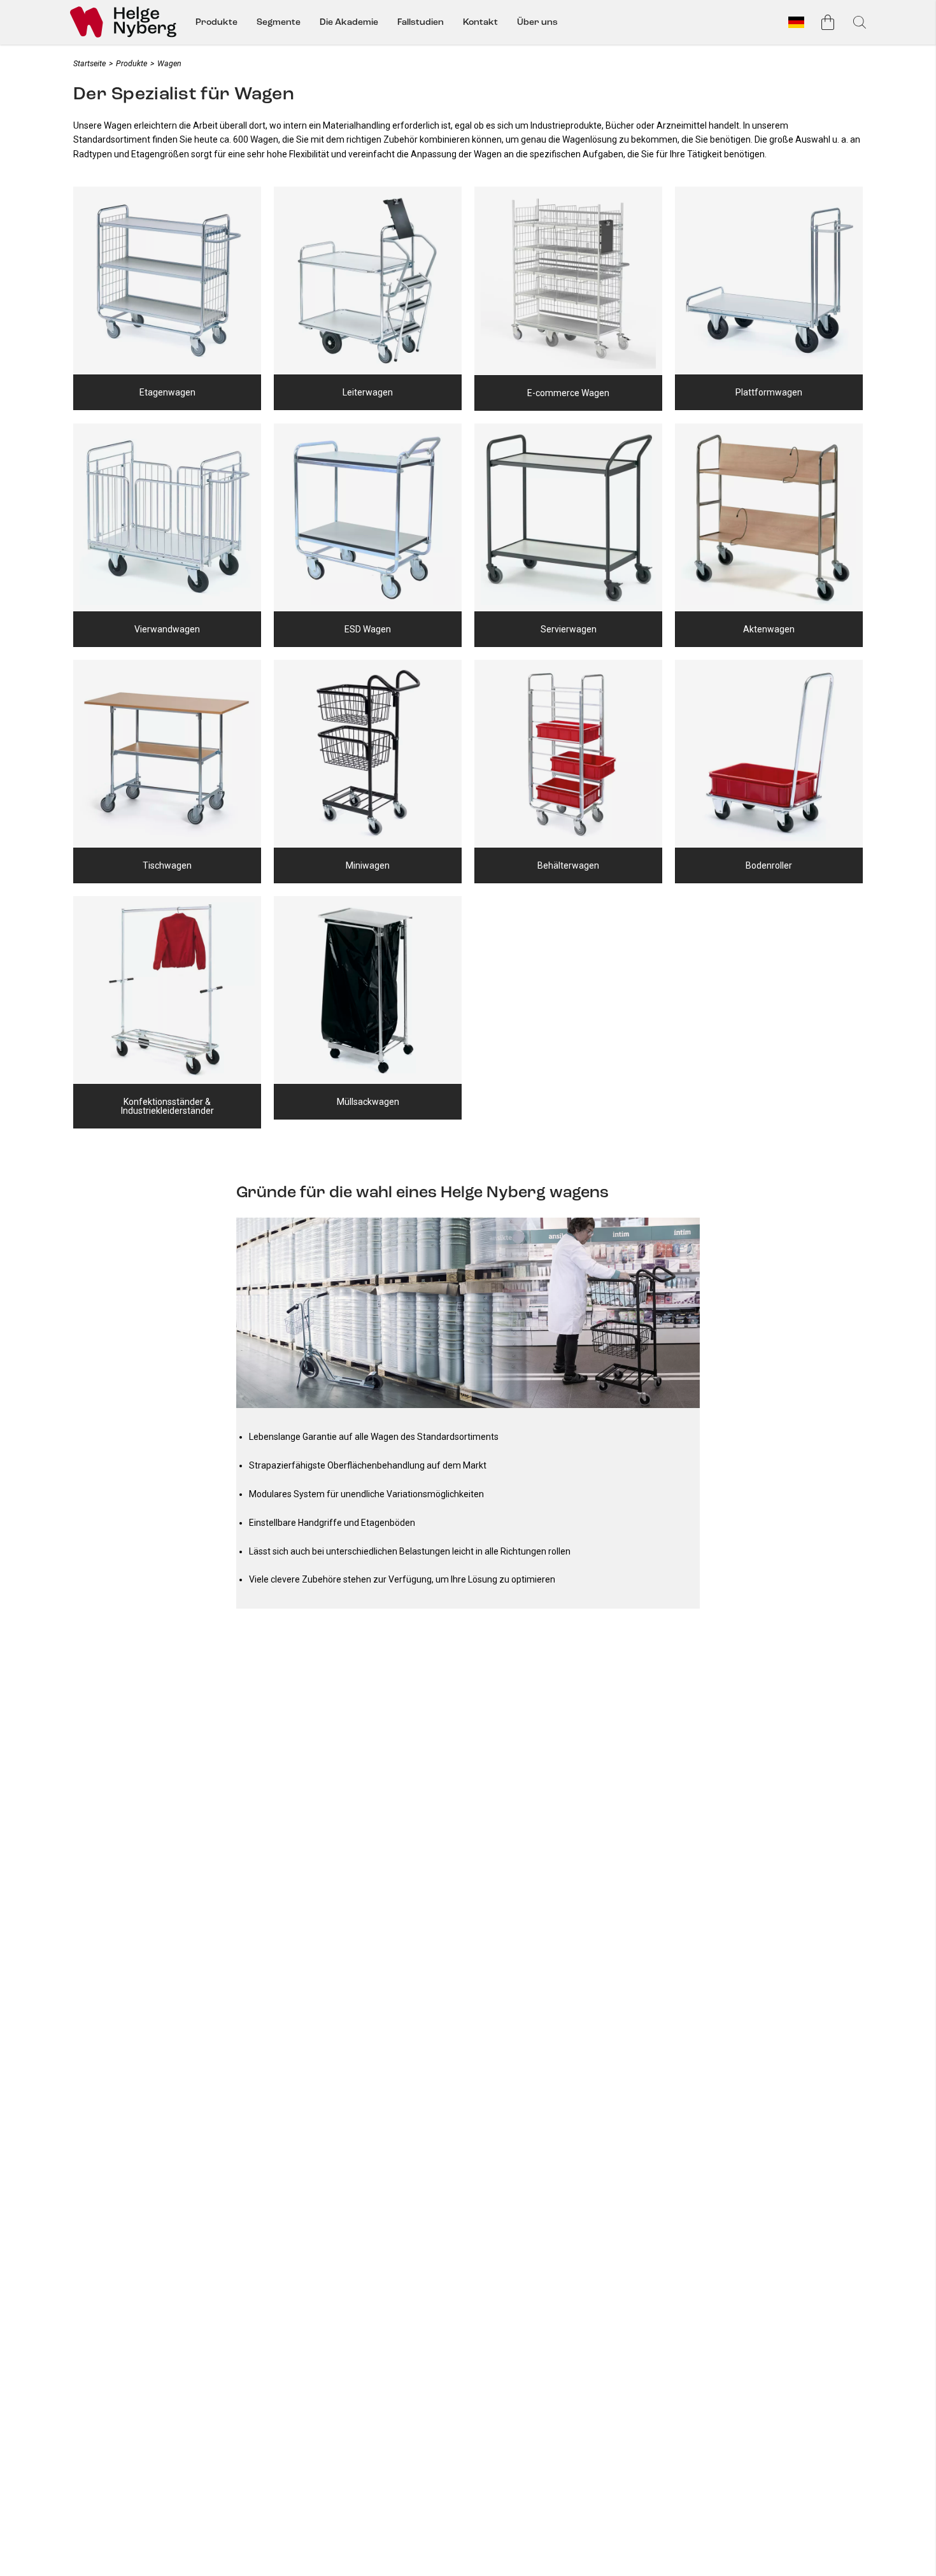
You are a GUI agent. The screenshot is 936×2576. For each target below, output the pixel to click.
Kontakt (480, 22)
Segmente (279, 22)
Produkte (216, 22)
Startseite (89, 63)
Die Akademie (349, 22)
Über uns (537, 22)
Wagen (169, 63)
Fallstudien (421, 22)
